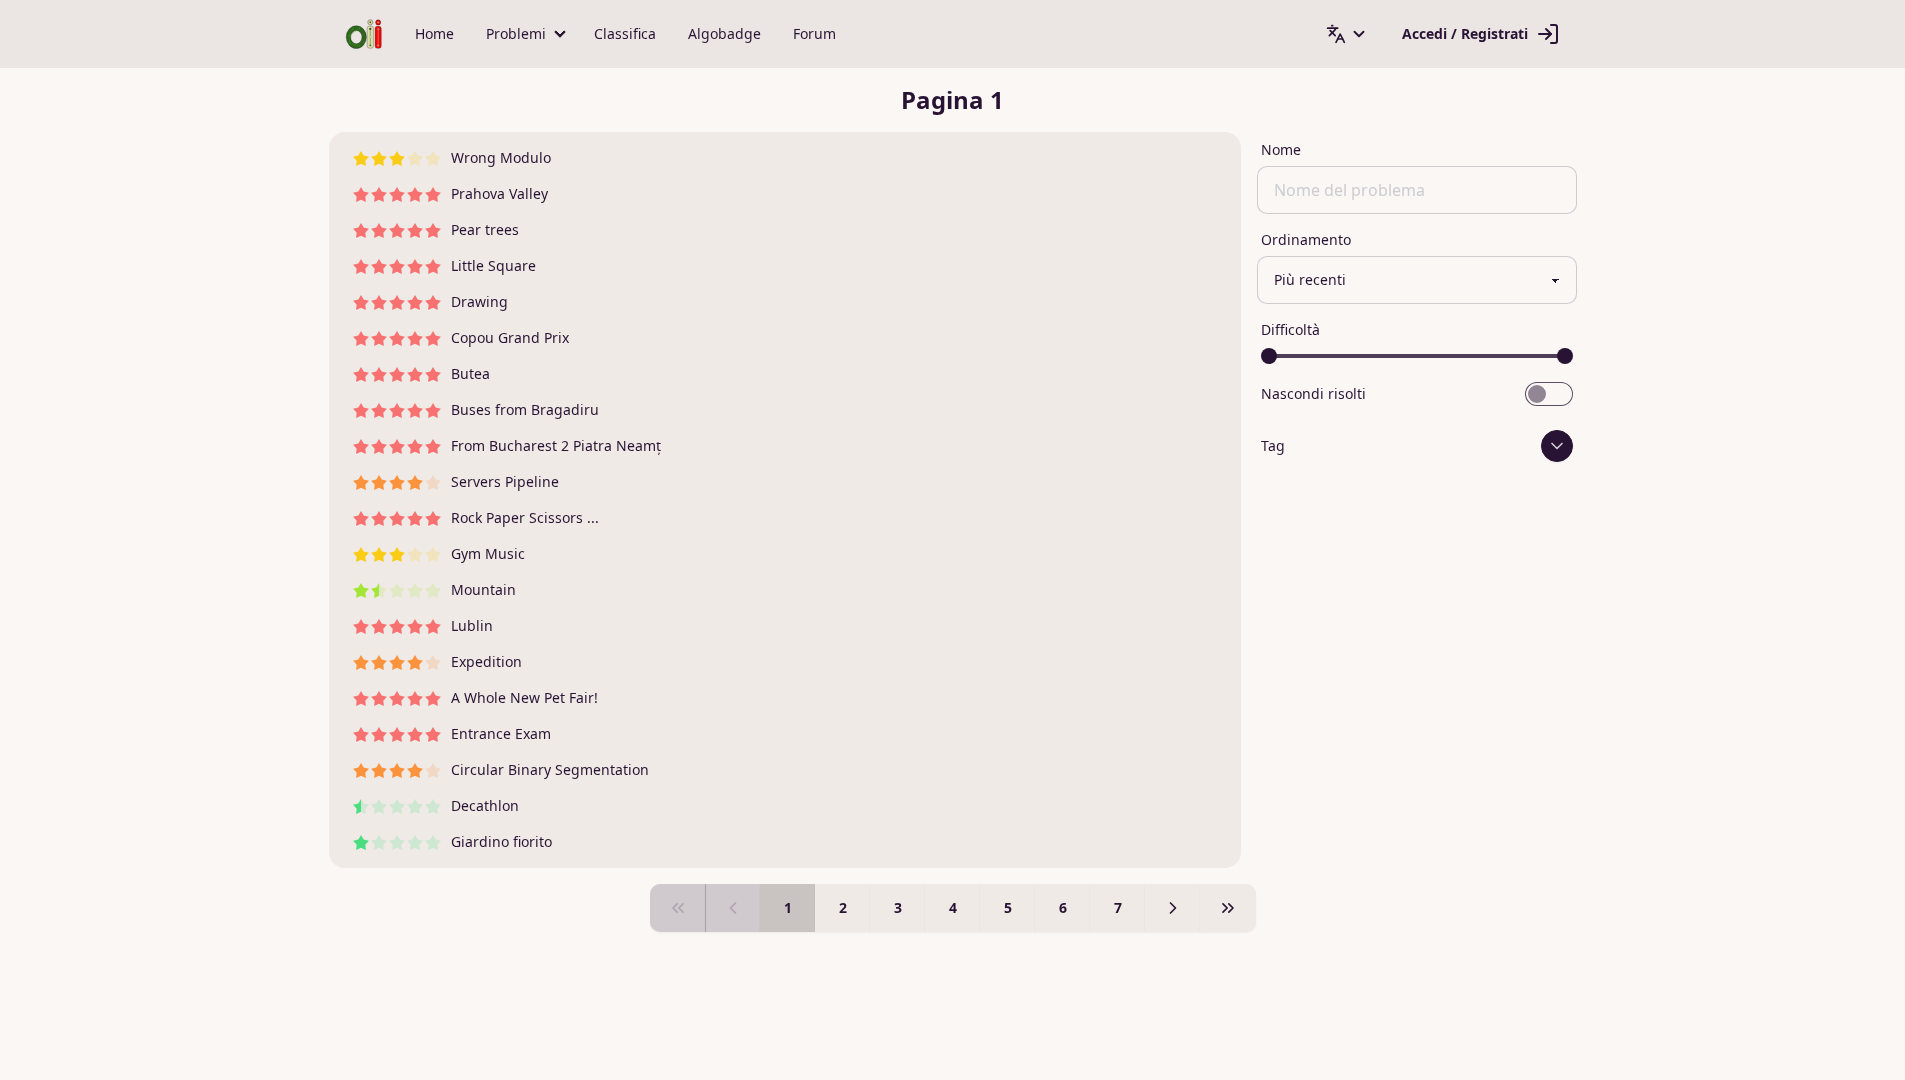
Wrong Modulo (501, 157)
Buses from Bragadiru (525, 409)
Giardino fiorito (501, 841)
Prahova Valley (499, 193)
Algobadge (724, 33)
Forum (814, 33)
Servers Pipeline (505, 481)
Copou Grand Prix (510, 337)
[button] (524, 34)
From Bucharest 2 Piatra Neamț (556, 445)
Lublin (472, 625)
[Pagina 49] (1228, 908)
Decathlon (485, 805)
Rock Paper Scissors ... (525, 517)
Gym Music (488, 553)
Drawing (479, 301)
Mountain (483, 589)
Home (434, 33)
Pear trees (485, 229)
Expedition (486, 661)
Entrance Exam (501, 733)
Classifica (625, 33)
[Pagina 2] (1173, 908)
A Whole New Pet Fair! (524, 697)
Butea (470, 373)
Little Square (493, 265)
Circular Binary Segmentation (550, 769)
